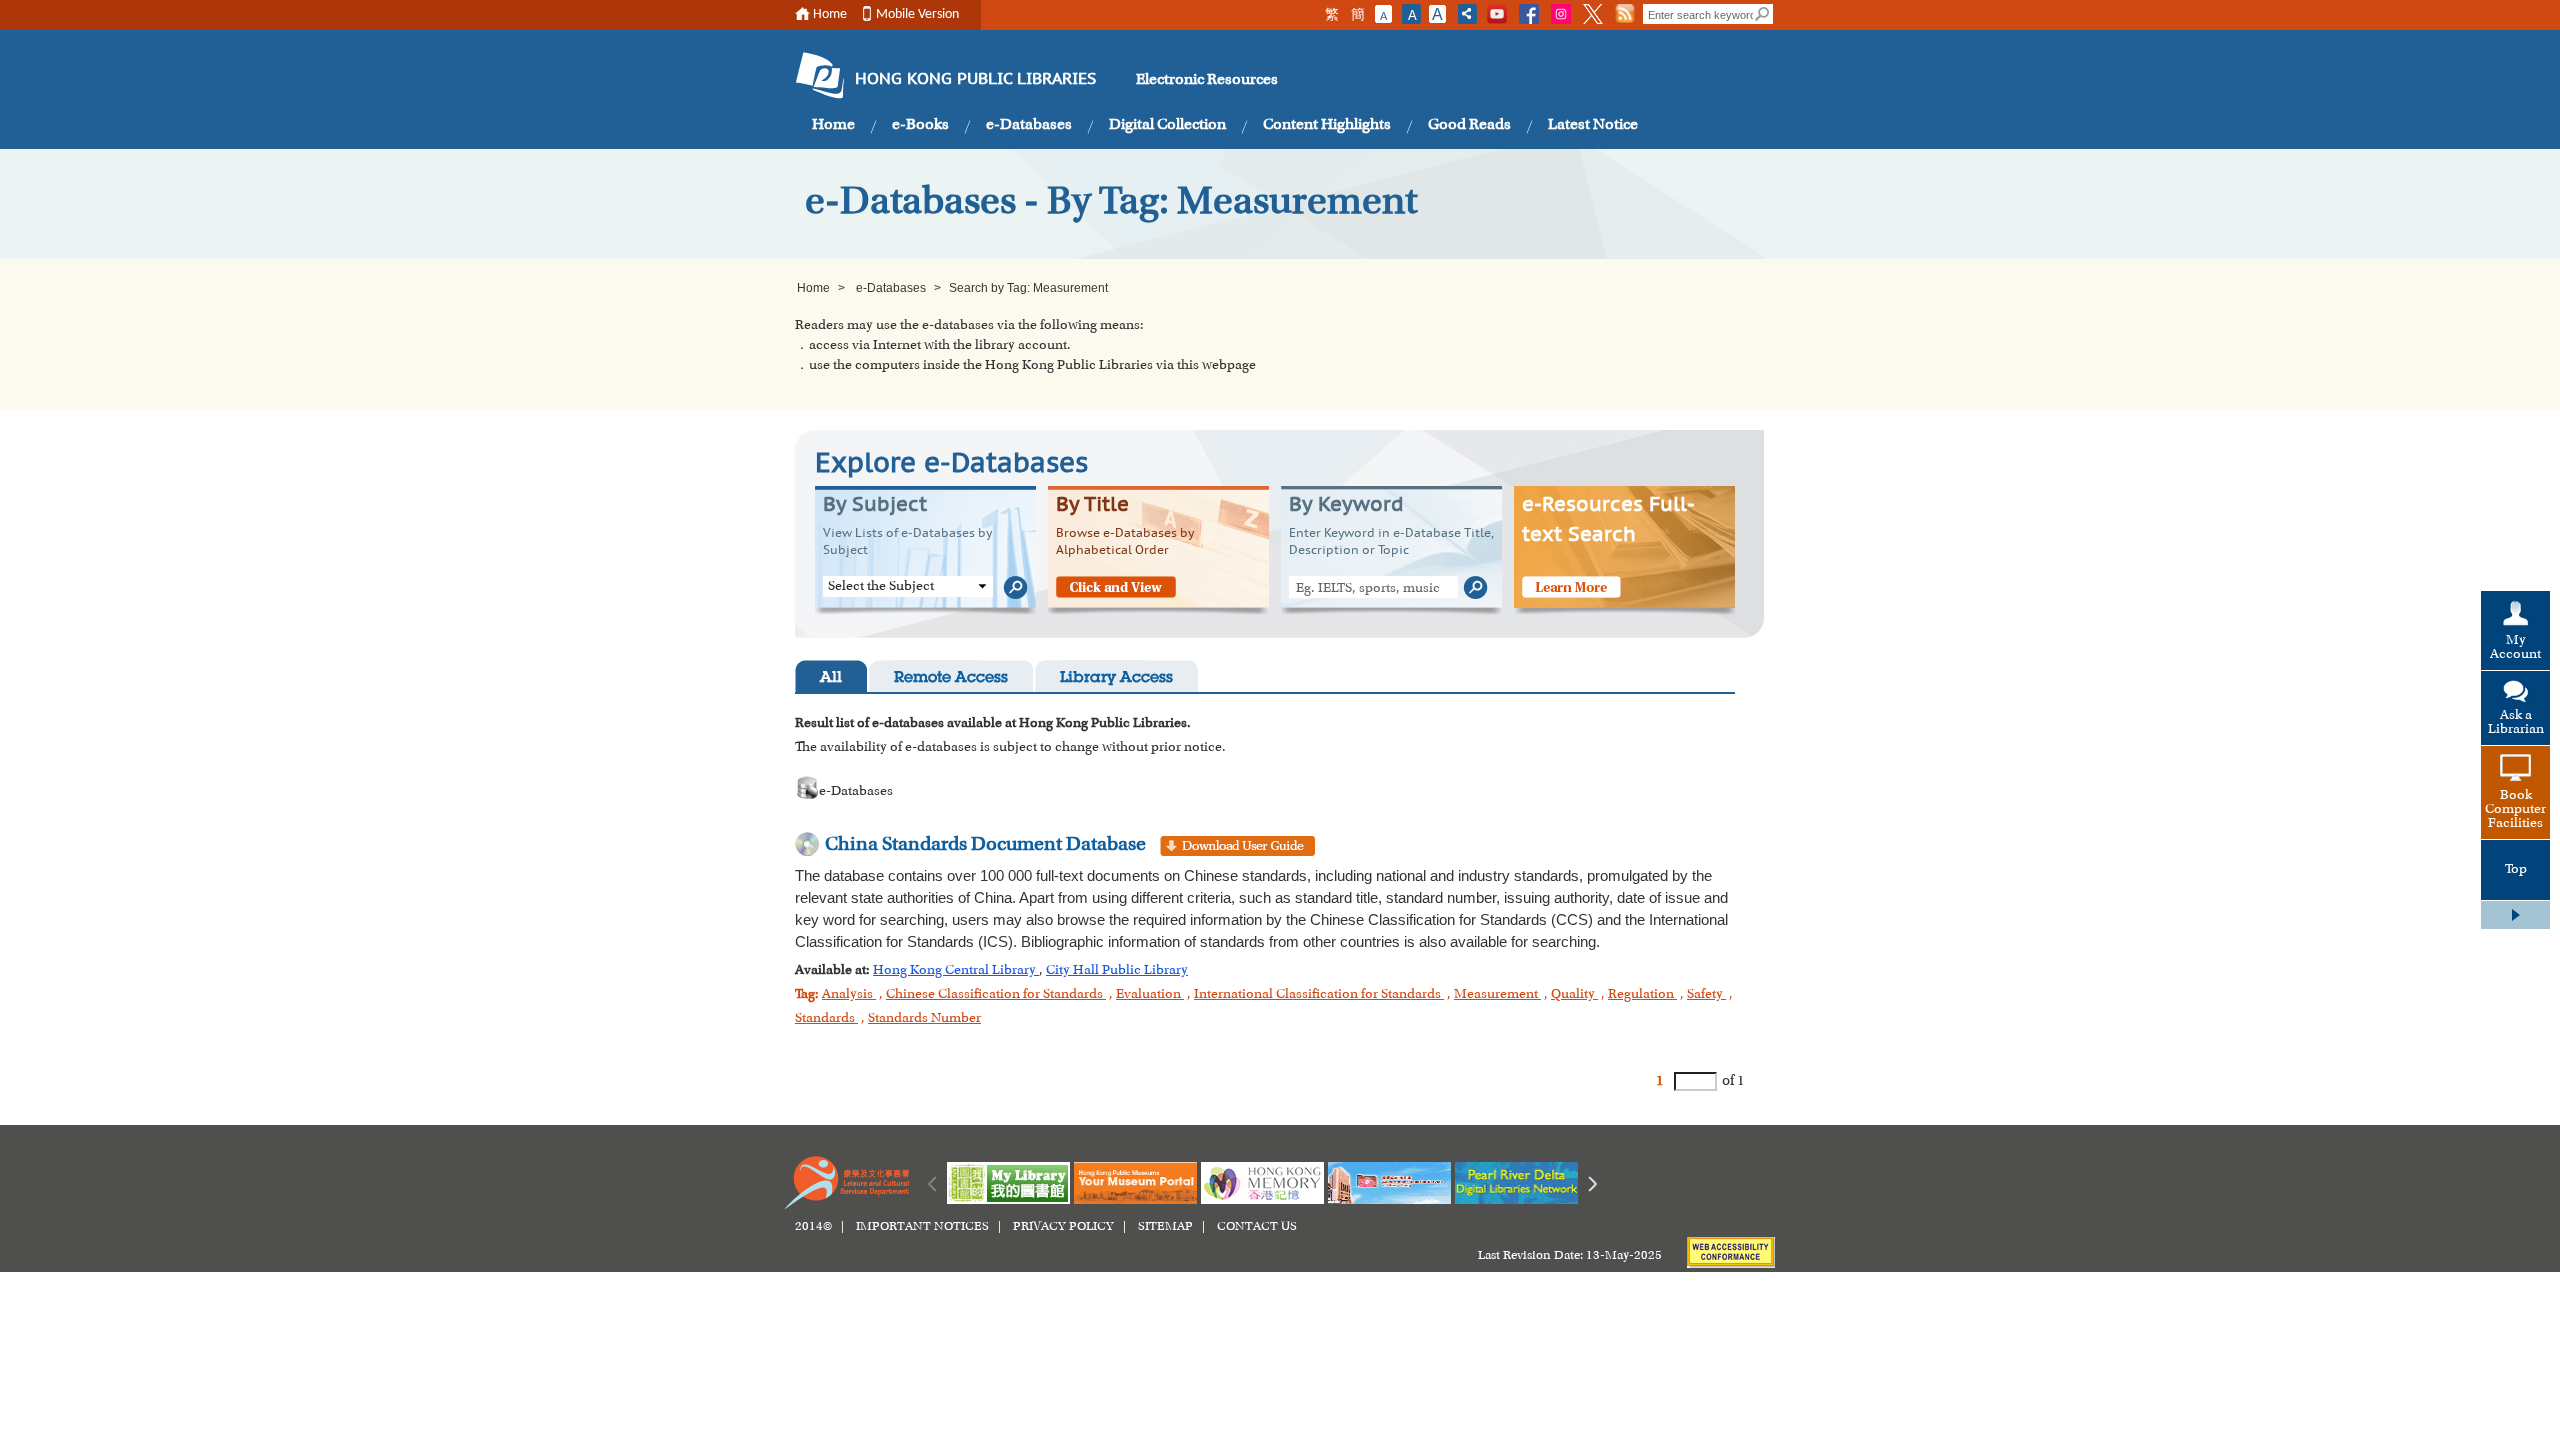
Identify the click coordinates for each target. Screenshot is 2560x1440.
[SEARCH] (1763, 14)
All (831, 678)
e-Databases (1029, 125)
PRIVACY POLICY (1063, 1227)
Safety (1706, 995)
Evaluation (1150, 995)
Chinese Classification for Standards (996, 995)
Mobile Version (917, 14)
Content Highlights (1327, 125)
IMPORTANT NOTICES (922, 1227)
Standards (826, 1019)
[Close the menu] (2515, 915)
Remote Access (951, 678)
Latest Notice (1593, 125)
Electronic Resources (1207, 80)
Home (830, 14)
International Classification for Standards (1319, 995)
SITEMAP (1165, 1227)
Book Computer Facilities (2515, 810)
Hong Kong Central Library (956, 971)
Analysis (849, 995)
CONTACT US (1257, 1227)
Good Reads (1469, 125)
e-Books (920, 125)
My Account (2515, 648)
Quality (1574, 995)
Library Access (1116, 678)
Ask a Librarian (2516, 723)
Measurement (1497, 995)
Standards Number (924, 1019)
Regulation (1642, 995)
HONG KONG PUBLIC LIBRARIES (975, 80)
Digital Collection (1167, 125)
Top (2516, 870)
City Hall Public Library (1117, 971)
